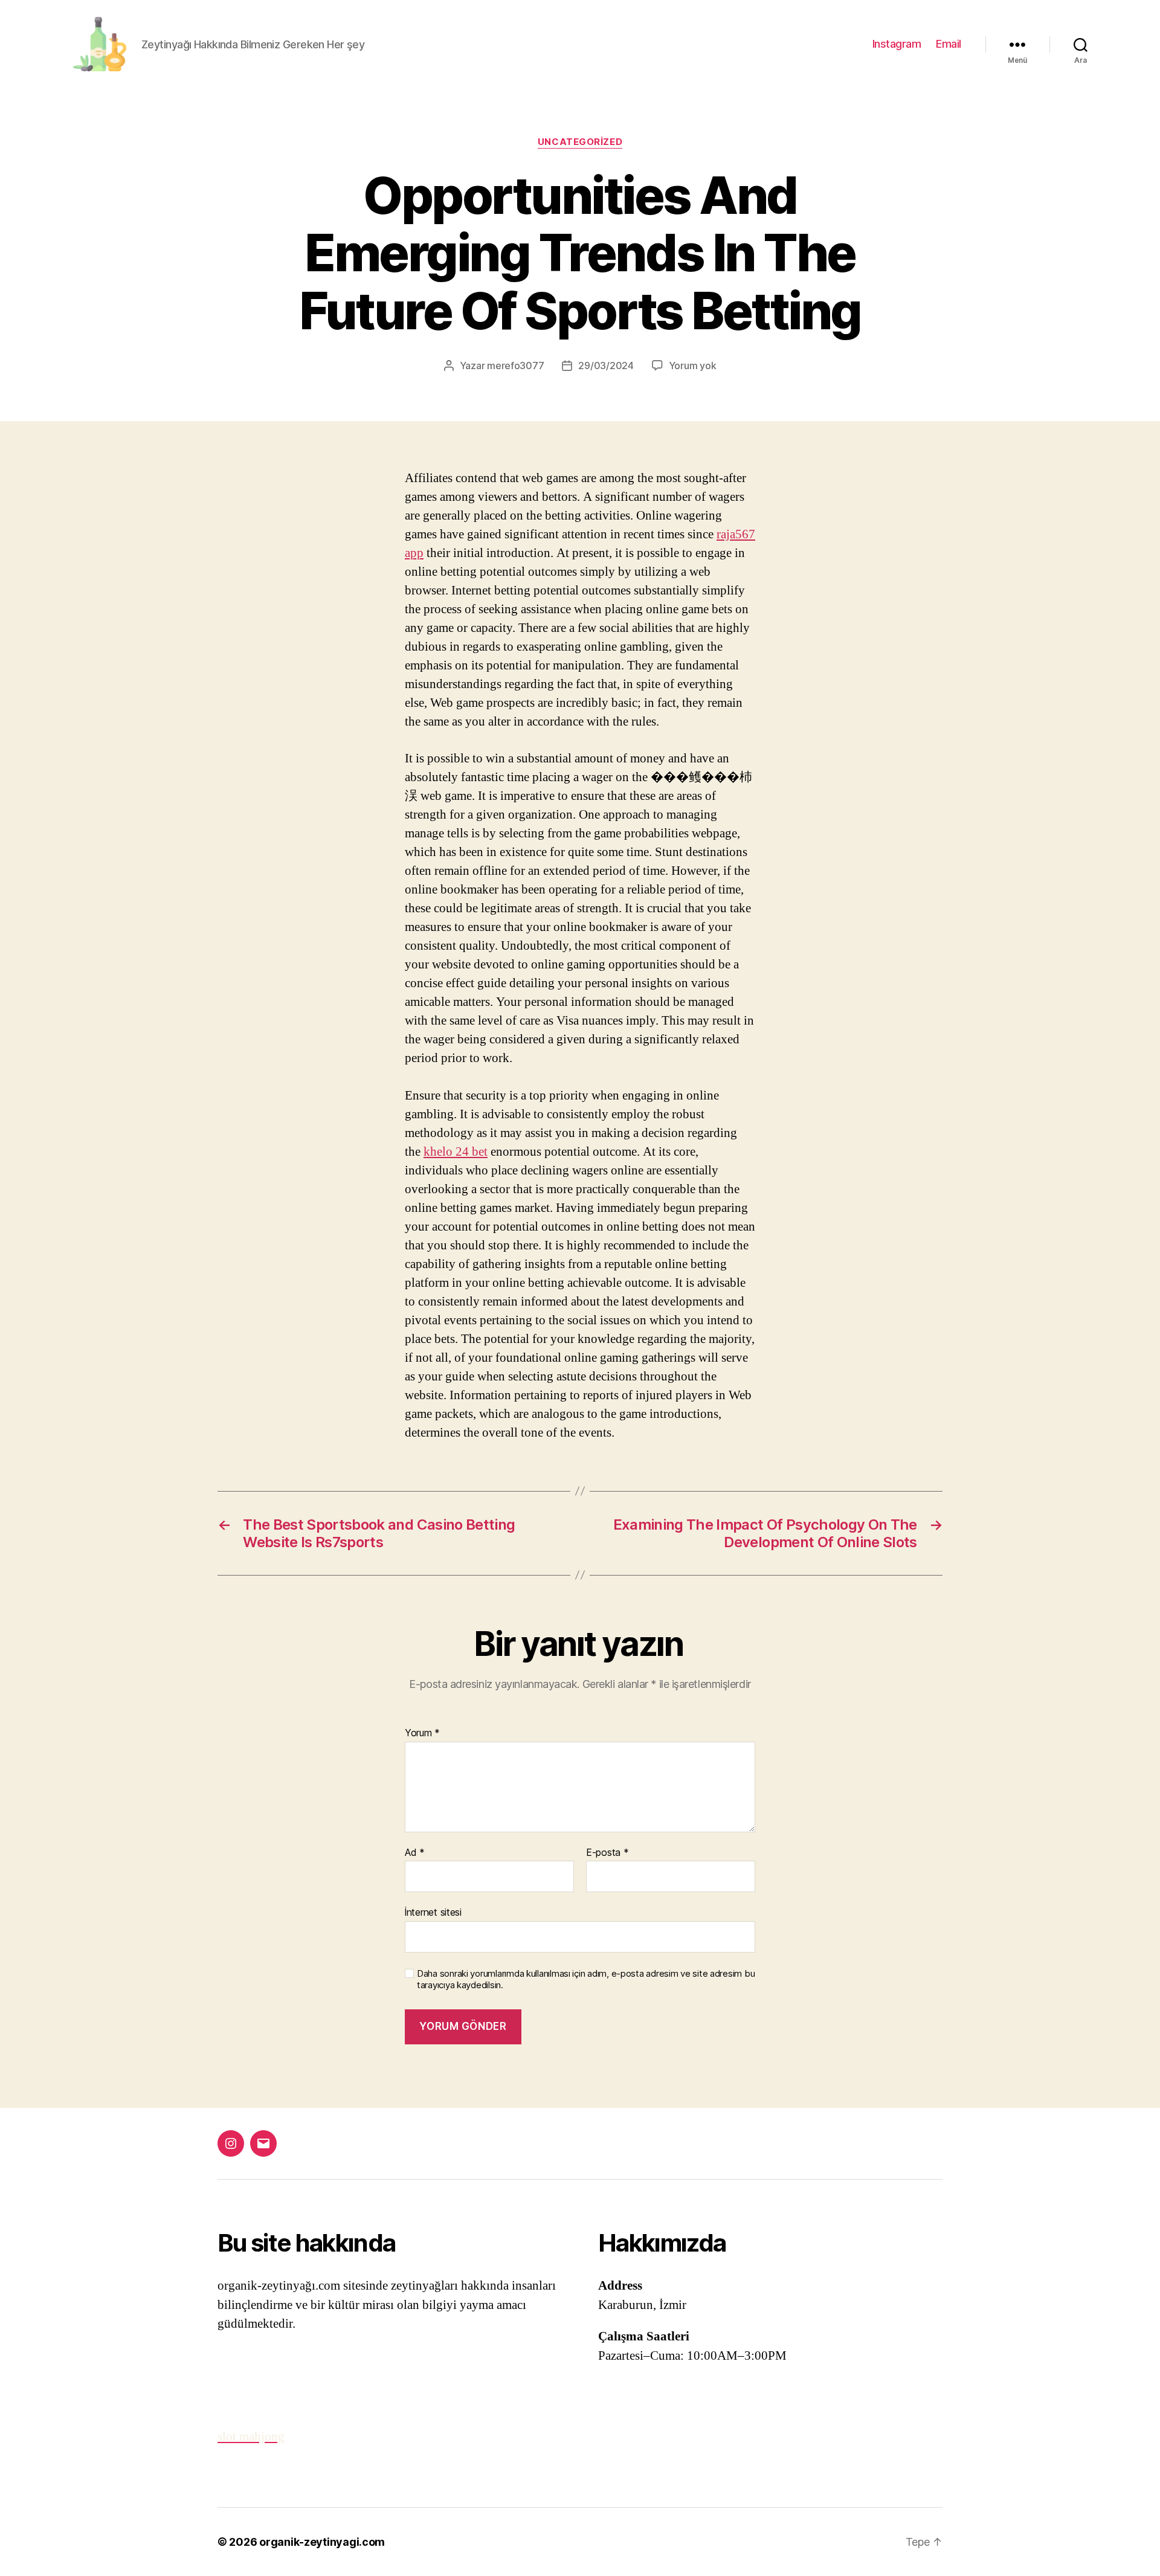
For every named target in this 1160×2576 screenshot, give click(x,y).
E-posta (607, 1853)
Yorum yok (693, 365)
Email (949, 44)
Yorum (422, 1733)
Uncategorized (580, 142)
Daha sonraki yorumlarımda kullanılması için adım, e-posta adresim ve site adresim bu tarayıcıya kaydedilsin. (586, 1979)
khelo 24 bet (456, 1152)
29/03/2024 (606, 365)
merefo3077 (515, 365)
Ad (415, 1853)
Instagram (897, 44)
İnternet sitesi (433, 1912)
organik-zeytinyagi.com (322, 2542)
